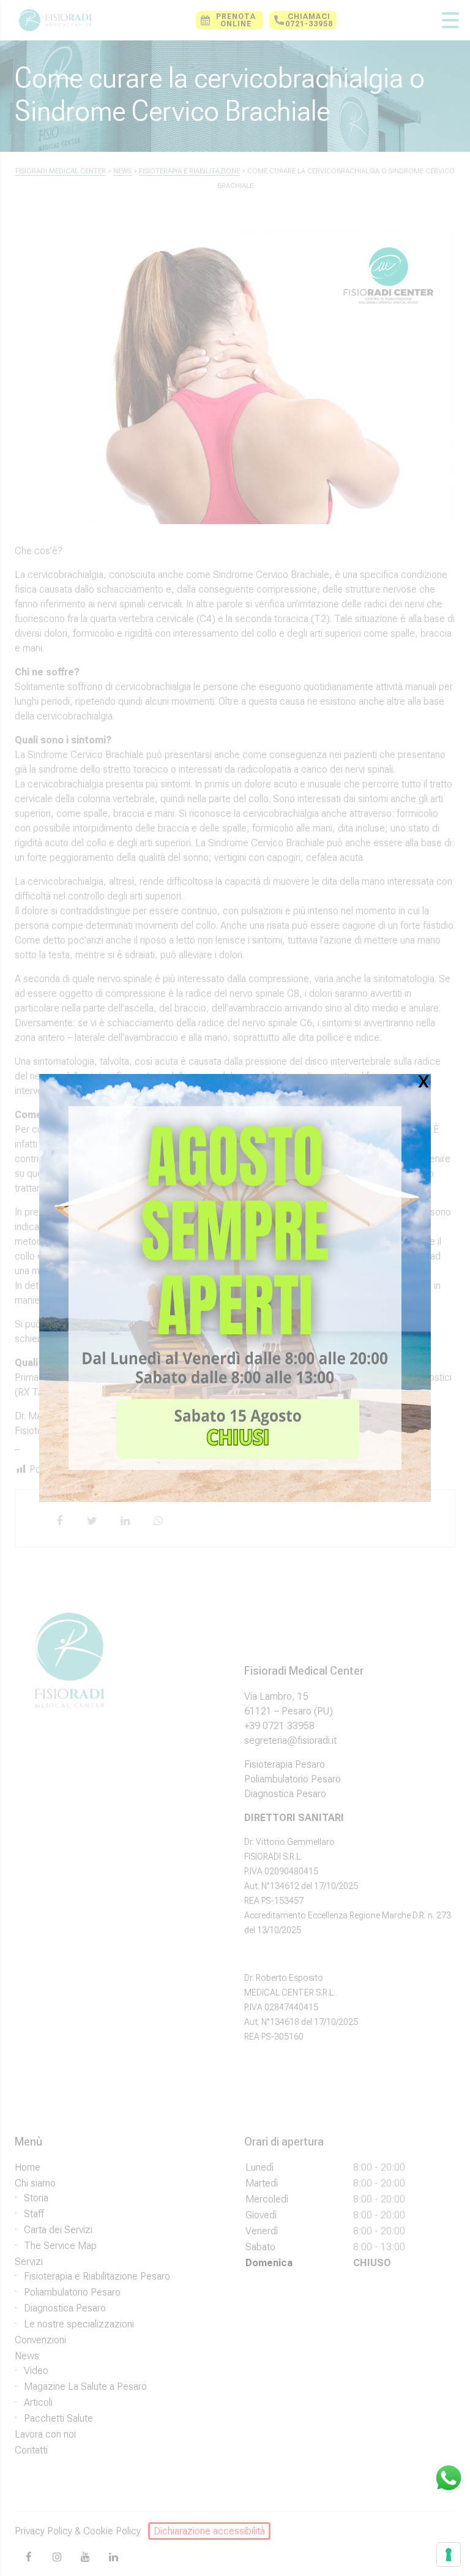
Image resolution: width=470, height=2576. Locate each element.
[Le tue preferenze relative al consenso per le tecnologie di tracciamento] (449, 2555)
